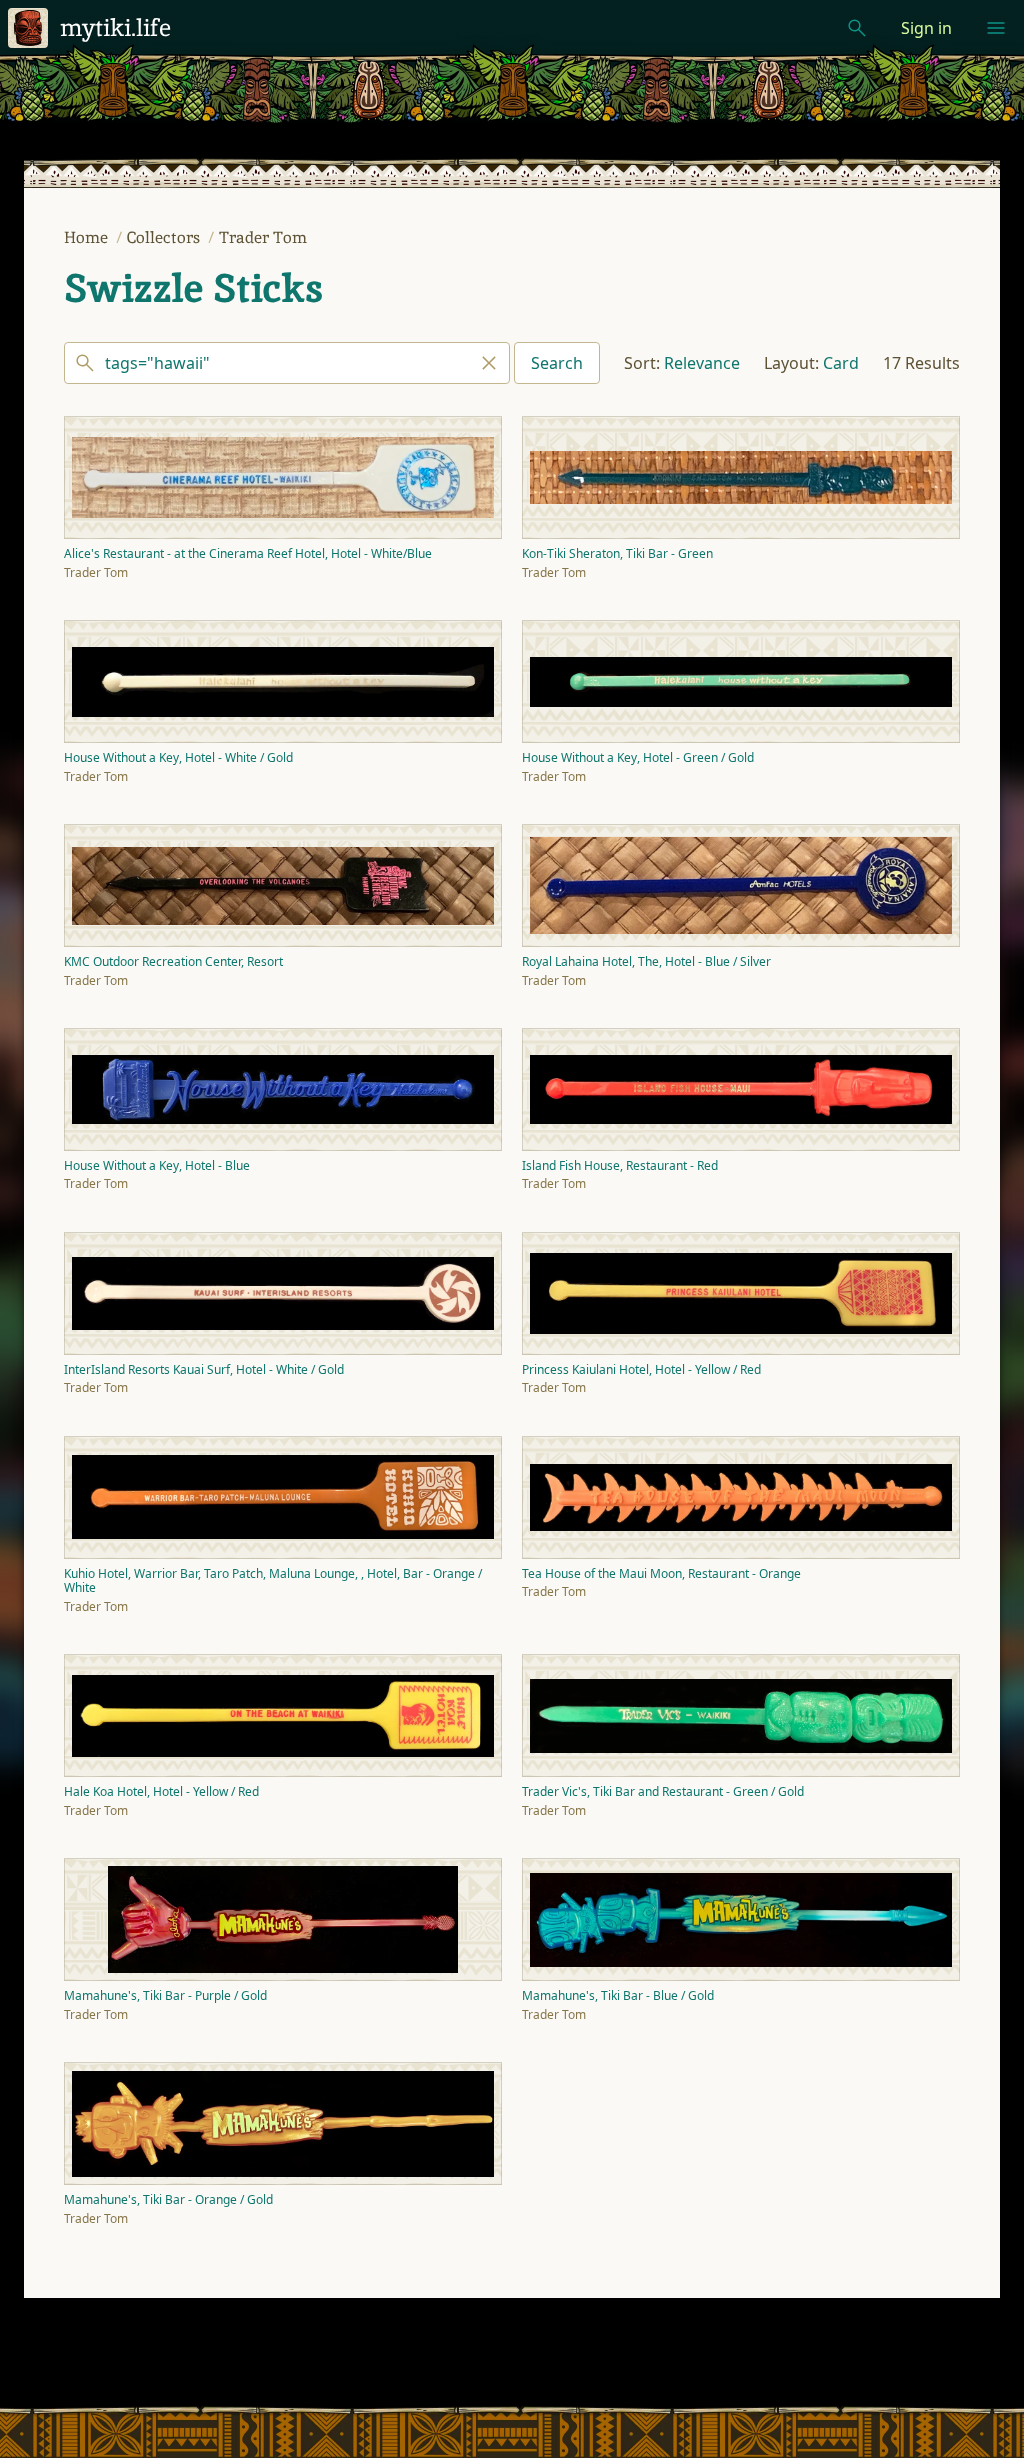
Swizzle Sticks (193, 288)
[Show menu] (996, 28)
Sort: (642, 363)
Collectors (165, 237)
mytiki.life (115, 27)
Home (88, 237)
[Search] (287, 363)
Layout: (791, 363)
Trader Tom (263, 237)
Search (557, 363)
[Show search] (857, 28)
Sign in (926, 28)
